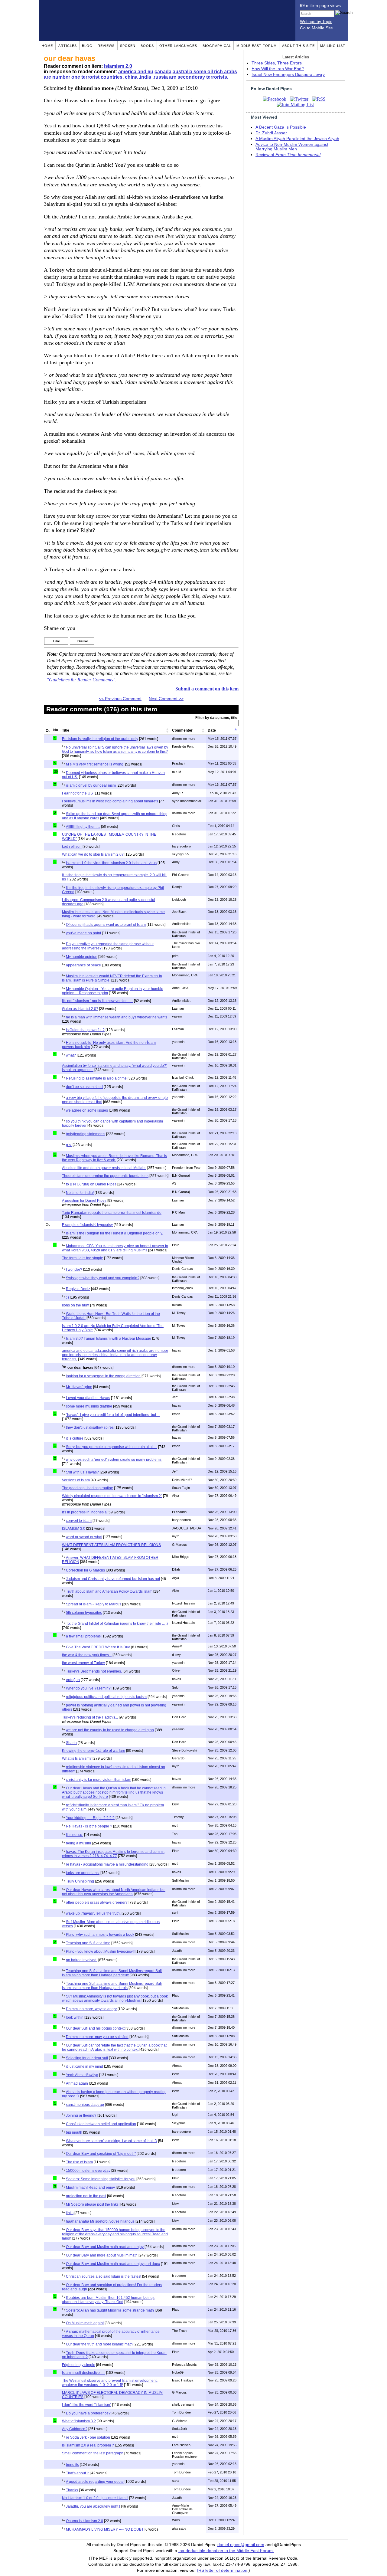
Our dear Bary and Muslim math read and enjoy (105, 2247)
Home (47, 46)
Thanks (72, 2490)
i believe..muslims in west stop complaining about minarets (110, 801)
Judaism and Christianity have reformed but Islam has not (113, 1579)
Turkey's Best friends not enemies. (94, 1671)
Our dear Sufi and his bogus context (95, 2028)
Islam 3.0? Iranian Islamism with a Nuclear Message (109, 1339)
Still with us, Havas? (82, 1472)
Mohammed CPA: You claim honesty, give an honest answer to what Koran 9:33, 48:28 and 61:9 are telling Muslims (115, 1248)
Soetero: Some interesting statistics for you (101, 2179)
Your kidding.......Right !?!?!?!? (90, 1818)
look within (75, 2017)
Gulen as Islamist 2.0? (80, 1009)
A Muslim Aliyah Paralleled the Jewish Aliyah (297, 139)
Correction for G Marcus (85, 1570)
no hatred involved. (82, 1960)
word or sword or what (84, 1537)
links (70, 2213)
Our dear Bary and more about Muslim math (102, 2255)
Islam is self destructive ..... (84, 2373)
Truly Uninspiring (80, 1881)
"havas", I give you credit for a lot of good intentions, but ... (113, 1415)
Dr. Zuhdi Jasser (271, 133)
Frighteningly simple (79, 2365)
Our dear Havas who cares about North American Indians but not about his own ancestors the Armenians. (114, 1892)
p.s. (69, 1145)
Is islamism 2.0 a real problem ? (88, 2445)
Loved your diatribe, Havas (88, 1398)
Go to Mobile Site (316, 28)
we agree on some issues (87, 1110)
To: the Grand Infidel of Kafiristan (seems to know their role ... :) (117, 1624)
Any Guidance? (75, 2429)
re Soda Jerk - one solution (88, 2437)
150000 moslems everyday (88, 2171)
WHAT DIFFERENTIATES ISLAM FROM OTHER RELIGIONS (111, 1545)
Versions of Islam (76, 1480)
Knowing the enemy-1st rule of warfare (94, 1751)
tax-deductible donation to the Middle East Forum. (226, 2551)
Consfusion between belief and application (101, 2124)
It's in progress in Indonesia (84, 1512)
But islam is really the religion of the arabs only (100, 739)
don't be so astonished (84, 1087)
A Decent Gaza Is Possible (281, 127)
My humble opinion (82, 957)
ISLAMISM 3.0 (74, 1529)
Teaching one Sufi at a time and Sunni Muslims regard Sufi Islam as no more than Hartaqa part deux (112, 1973)
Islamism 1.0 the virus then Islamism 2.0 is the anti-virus (111, 863)
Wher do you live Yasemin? (88, 1688)
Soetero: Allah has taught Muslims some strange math (110, 2310)
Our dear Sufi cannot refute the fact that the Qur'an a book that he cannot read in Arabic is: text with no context (114, 2047)
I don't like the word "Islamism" (87, 2405)
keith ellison (72, 847)
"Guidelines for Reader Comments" (81, 680)
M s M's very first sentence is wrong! (95, 764)
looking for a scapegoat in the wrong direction (103, 1376)
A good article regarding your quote (95, 2482)
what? (71, 1055)
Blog (87, 46)
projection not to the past (86, 2196)
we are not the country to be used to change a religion (110, 1730)
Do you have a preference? (88, 2413)
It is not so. (75, 1835)
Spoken (128, 46)
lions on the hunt (76, 1305)
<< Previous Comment (120, 699)
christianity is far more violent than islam (99, 1780)
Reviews (106, 46)
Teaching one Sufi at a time (88, 1943)
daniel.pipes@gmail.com (241, 2545)
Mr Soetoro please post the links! (93, 2204)
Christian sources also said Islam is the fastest (104, 2276)
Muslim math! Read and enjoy (90, 2188)
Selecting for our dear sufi (87, 2058)
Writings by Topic (316, 22)
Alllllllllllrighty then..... (83, 827)
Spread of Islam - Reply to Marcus (94, 1604)
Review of (288, 155)
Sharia (71, 1743)
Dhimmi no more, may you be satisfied (97, 2037)
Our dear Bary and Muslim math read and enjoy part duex (113, 2264)
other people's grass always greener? (97, 1903)
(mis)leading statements (86, 1134)
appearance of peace (83, 965)
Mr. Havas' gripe (79, 1387)
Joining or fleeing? (81, 2116)
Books (147, 46)
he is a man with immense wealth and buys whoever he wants (117, 1017)
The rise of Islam (79, 2162)
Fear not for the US (77, 793)
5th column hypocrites (84, 1613)
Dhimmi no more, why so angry (91, 2009)
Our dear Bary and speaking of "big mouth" (101, 2154)
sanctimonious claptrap (85, 2105)
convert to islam (79, 1521)
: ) (67, 1297)
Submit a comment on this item (207, 689)
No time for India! (80, 1193)
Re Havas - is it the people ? (89, 1826)
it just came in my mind (85, 2066)
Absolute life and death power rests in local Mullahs (104, 1168)
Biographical (217, 46)
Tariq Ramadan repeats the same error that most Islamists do (112, 1213)
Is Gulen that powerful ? (85, 1030)
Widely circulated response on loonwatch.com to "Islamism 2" (112, 1496)
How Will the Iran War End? (278, 69)
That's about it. (78, 2473)
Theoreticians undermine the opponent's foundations (105, 1176)
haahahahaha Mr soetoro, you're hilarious (100, 2221)
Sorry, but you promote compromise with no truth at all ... (112, 1447)
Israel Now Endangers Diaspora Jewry (288, 75)
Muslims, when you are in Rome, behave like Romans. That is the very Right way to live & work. (114, 1158)
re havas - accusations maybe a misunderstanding (107, 1864)
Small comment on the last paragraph (93, 2453)
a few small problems (83, 1636)
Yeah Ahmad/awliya (82, 2075)
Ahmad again (77, 2083)
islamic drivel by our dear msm (91, 785)
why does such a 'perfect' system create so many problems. (114, 1460)
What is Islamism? (77, 1758)
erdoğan (73, 1680)
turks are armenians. (83, 1873)
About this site (298, 46)
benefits (72, 2465)
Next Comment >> (166, 699)
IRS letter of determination (222, 2570)
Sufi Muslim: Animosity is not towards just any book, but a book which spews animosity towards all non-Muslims (115, 1998)
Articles (68, 46)
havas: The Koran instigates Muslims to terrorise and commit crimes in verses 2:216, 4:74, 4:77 (113, 1854)
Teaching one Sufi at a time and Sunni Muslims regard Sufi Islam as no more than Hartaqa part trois (112, 1986)
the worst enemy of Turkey (83, 1663)
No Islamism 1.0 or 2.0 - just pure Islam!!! (95, 2498)
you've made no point (83, 933)
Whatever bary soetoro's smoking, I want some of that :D (112, 2141)
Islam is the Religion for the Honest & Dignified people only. (114, 1233)
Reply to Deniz (78, 1289)
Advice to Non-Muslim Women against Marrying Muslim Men (292, 147)
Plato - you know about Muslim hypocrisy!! (100, 1952)
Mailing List (333, 46)
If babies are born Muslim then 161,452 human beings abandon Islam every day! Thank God (108, 2300)
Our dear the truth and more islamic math (99, 2344)
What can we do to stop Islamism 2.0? (93, 854)
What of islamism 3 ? (79, 2421)
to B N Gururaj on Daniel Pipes (91, 1184)
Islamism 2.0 (118, 66)
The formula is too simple (83, 1258)
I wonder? (74, 1270)
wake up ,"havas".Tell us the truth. (93, 1913)
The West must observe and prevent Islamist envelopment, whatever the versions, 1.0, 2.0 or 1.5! (110, 2383)
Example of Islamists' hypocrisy (87, 1225)
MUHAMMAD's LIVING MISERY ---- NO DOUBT (105, 2529)
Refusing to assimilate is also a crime (96, 1078)
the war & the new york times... (87, 1655)
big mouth (74, 2132)
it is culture (75, 1438)
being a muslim (78, 1843)
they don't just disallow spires (90, 1427)
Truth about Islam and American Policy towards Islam (109, 1591)
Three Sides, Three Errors (277, 63)
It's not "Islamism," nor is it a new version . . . (98, 1001)
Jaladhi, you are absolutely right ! (93, 2506)
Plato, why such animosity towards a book (100, 1935)
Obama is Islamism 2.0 (85, 2521)
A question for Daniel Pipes (84, 1201)
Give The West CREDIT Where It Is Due (98, 1647)
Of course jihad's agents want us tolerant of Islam (106, 925)
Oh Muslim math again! (85, 2323)
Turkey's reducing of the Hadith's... (90, 1717)
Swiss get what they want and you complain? (103, 1278)
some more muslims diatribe (89, 1406)
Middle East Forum (257, 46)
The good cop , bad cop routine (88, 1488)
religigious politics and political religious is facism (106, 1697)
